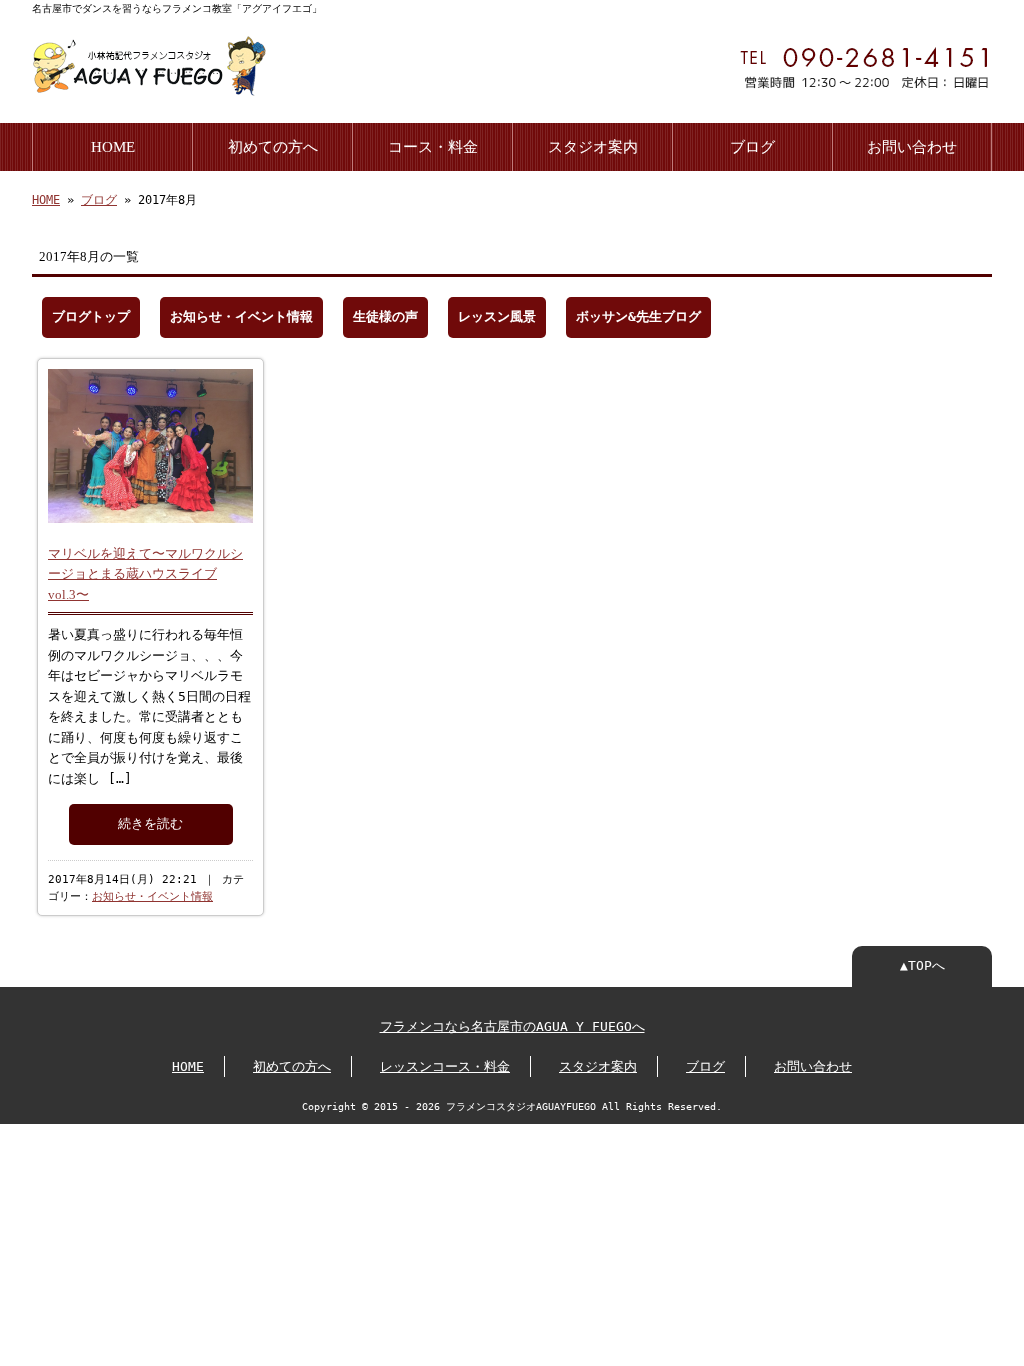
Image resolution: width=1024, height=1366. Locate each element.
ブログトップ (91, 316)
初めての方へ (273, 146)
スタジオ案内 (593, 146)
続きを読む (150, 823)
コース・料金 (433, 146)
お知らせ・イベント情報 (241, 316)
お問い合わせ (912, 146)
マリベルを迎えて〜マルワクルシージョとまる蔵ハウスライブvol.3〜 (145, 574)
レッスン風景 (497, 316)
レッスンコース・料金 (445, 1066)
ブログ (752, 146)
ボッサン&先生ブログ (638, 316)
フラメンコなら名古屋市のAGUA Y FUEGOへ (512, 1026)
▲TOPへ (922, 965)
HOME (113, 146)
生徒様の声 (385, 316)
